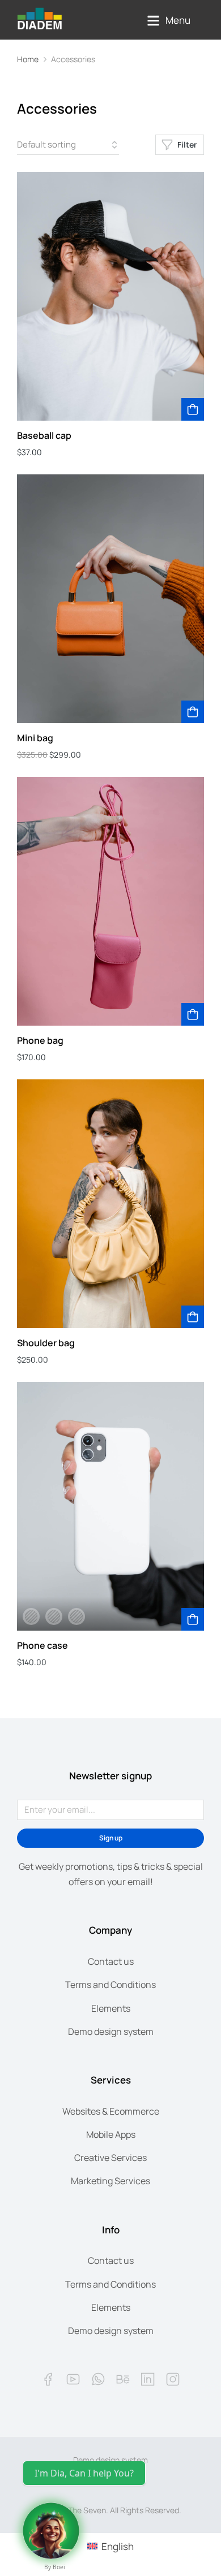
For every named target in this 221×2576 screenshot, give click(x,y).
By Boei (55, 2567)
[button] (169, 21)
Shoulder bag (46, 1343)
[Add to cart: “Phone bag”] (193, 1014)
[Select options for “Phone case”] (193, 1619)
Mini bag (35, 738)
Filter (187, 144)
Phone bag (40, 1040)
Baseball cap (44, 435)
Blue (31, 1617)
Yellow (76, 1617)
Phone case (42, 1645)
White (54, 1617)
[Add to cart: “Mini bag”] (193, 712)
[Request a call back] (51, 2531)
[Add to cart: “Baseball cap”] (193, 409)
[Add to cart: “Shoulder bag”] (193, 1317)
